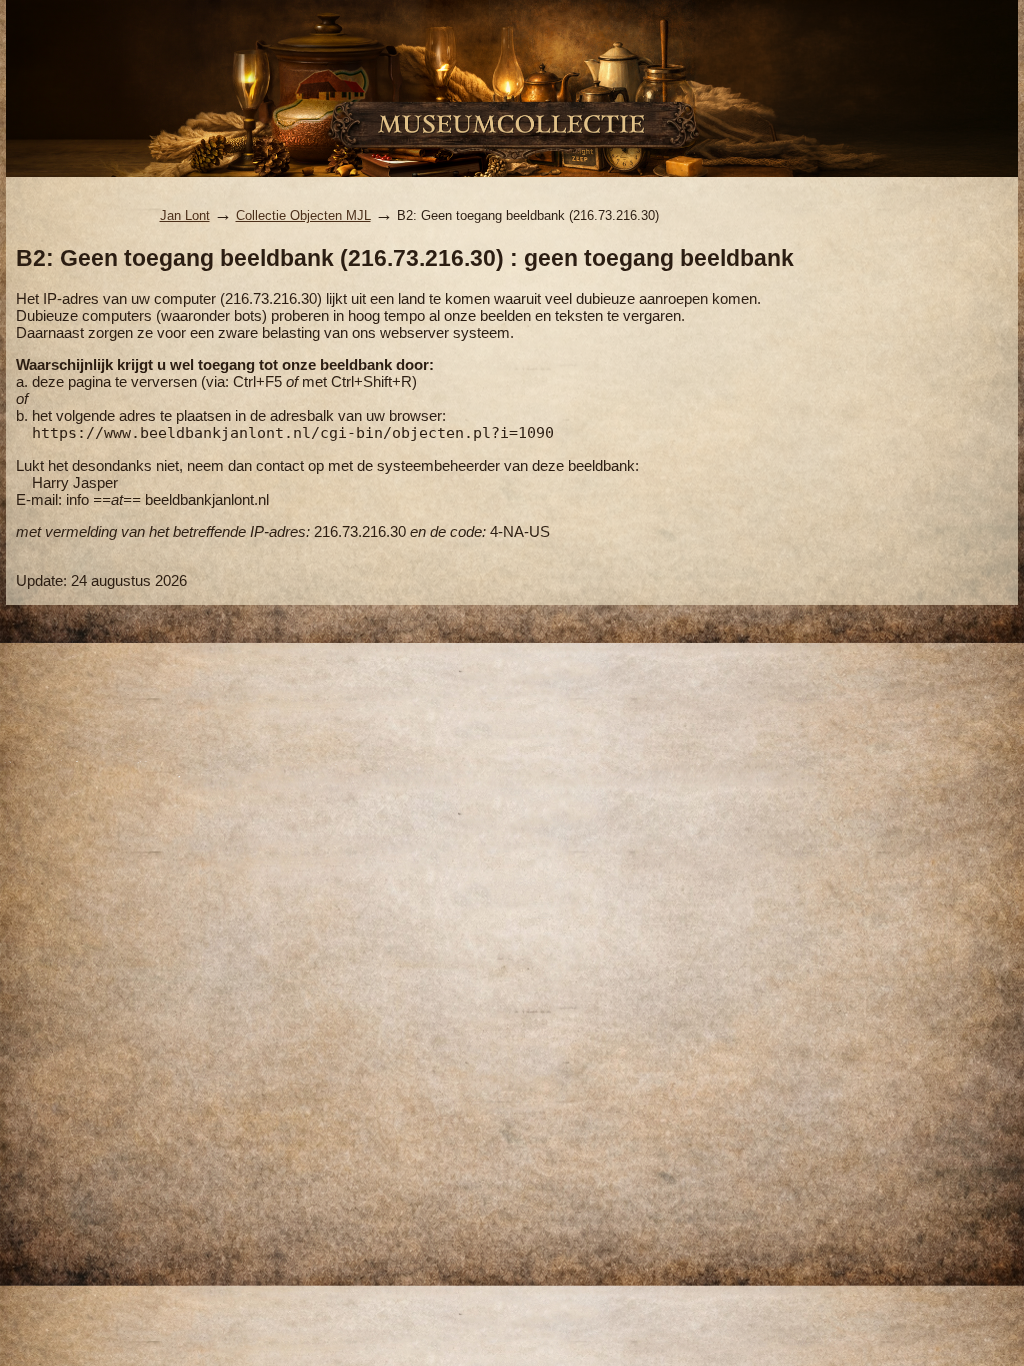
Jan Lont (185, 215)
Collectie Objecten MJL (303, 215)
